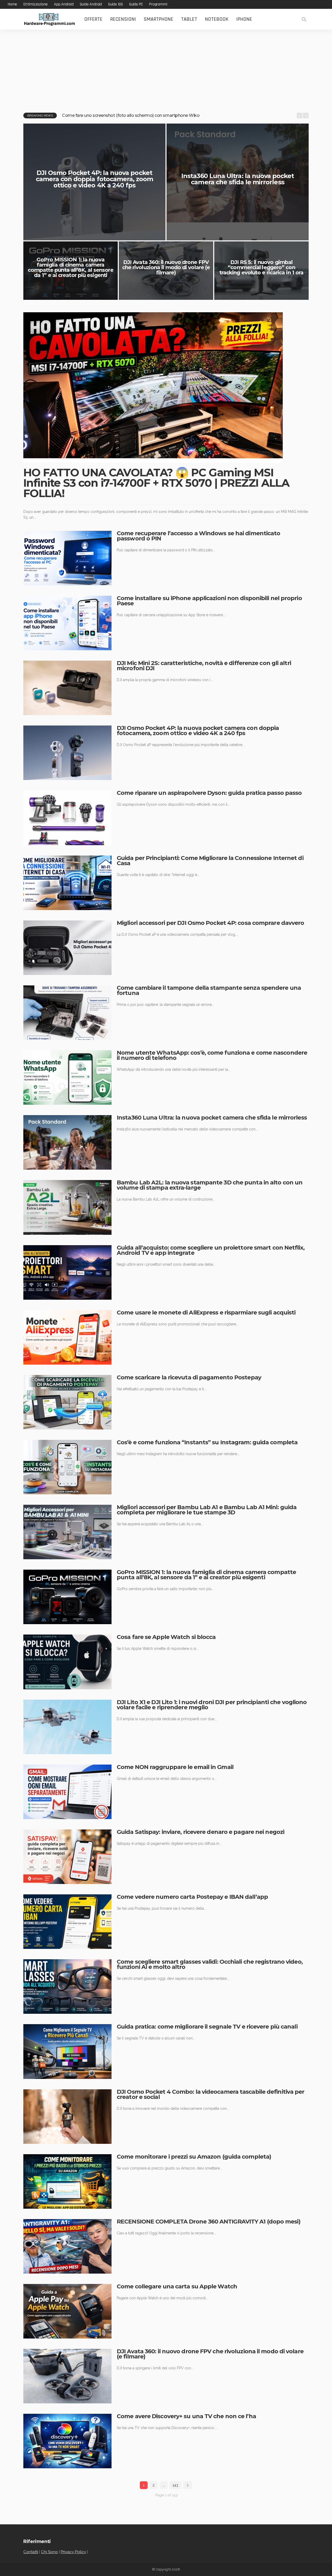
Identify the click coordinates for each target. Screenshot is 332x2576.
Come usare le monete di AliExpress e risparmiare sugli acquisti (206, 1313)
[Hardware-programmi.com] (49, 19)
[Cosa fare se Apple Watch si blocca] (67, 1662)
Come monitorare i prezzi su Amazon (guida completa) (194, 2157)
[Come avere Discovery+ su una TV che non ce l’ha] (67, 2441)
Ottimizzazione (36, 4)
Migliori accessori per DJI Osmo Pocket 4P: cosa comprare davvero (210, 923)
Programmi (158, 4)
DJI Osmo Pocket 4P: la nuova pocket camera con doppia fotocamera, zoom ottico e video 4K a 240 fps (94, 179)
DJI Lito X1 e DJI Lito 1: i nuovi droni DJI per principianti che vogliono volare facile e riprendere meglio (212, 1705)
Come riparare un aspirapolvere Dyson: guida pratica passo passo (209, 793)
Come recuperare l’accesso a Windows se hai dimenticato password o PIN (198, 536)
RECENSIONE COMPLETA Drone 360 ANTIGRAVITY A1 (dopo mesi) (209, 2222)
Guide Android (91, 4)
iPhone (244, 19)
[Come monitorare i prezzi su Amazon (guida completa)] (67, 2181)
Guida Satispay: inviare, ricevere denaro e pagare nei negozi (200, 1832)
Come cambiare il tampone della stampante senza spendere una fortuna (209, 990)
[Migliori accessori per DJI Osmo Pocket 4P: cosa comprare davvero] (67, 948)
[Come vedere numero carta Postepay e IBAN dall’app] (67, 1922)
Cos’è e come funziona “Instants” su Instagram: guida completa (207, 1442)
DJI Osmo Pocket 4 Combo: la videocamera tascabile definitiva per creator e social (210, 2094)
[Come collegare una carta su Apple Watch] (67, 2311)
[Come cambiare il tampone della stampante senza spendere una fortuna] (67, 1013)
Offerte (93, 19)
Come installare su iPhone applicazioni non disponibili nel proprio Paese (209, 601)
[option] (178, 116)
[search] (304, 19)
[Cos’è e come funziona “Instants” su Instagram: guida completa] (67, 1467)
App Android (64, 4)
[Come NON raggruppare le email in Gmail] (67, 1792)
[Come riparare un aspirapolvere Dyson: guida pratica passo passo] (67, 818)
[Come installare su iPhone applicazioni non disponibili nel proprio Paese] (67, 623)
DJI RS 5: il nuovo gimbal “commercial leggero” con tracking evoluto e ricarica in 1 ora (262, 267)
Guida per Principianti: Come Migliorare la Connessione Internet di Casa (210, 861)
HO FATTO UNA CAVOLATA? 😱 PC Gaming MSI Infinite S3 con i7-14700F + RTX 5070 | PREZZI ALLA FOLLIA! (156, 483)
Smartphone (158, 19)
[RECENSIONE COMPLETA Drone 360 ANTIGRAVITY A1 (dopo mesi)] (67, 2246)
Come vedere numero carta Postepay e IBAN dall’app (192, 1897)
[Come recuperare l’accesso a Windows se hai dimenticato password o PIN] (67, 558)
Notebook (217, 19)
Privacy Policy (73, 2552)
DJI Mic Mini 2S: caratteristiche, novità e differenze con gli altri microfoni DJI (204, 666)
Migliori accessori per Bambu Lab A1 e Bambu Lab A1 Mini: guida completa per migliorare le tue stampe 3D (207, 1510)
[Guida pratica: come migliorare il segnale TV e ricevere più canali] (67, 2051)
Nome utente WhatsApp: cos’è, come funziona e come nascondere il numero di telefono (212, 1055)
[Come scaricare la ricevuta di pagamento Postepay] (67, 1402)
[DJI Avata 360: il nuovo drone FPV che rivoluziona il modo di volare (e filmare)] (67, 2376)
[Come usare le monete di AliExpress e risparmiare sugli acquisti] (67, 1337)
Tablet (189, 19)
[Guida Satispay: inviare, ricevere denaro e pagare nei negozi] (67, 1857)
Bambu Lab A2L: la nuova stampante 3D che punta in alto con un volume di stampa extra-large (210, 1185)
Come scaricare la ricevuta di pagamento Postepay (189, 1377)
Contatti (31, 2552)
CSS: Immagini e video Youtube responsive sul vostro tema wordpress (132, 115)
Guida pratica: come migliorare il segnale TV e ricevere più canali (207, 2027)
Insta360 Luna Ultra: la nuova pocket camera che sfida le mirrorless (238, 179)
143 (175, 2485)
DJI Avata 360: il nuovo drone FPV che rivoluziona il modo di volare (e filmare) (166, 267)
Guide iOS (116, 4)
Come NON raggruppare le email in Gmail (175, 1767)
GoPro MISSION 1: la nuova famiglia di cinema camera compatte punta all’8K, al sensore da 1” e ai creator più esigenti (70, 267)
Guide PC (136, 4)
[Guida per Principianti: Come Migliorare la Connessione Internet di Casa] (67, 883)
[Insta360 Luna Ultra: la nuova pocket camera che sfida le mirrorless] (67, 1142)
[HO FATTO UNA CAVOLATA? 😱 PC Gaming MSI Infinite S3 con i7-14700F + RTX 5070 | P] (153, 388)
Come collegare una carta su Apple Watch (177, 2286)
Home (12, 4)
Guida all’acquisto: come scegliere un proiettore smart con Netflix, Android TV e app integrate (211, 1250)
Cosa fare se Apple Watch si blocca (166, 1637)
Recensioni (123, 19)
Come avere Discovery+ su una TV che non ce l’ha (186, 2416)
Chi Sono (49, 2552)
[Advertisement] (166, 69)
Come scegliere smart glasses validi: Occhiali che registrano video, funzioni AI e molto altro (210, 1964)
